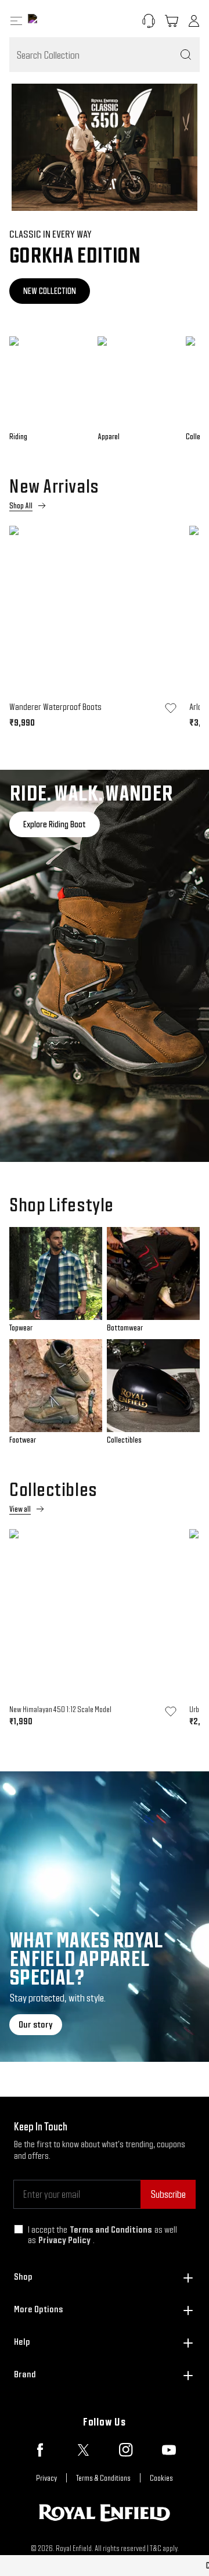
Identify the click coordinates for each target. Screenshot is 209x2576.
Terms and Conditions (111, 2229)
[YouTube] (169, 2450)
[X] (83, 2450)
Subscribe (168, 2194)
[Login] (194, 21)
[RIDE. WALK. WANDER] (105, 966)
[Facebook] (40, 2450)
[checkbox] (19, 2229)
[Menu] (16, 21)
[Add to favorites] (171, 708)
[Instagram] (126, 2450)
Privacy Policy (64, 2240)
